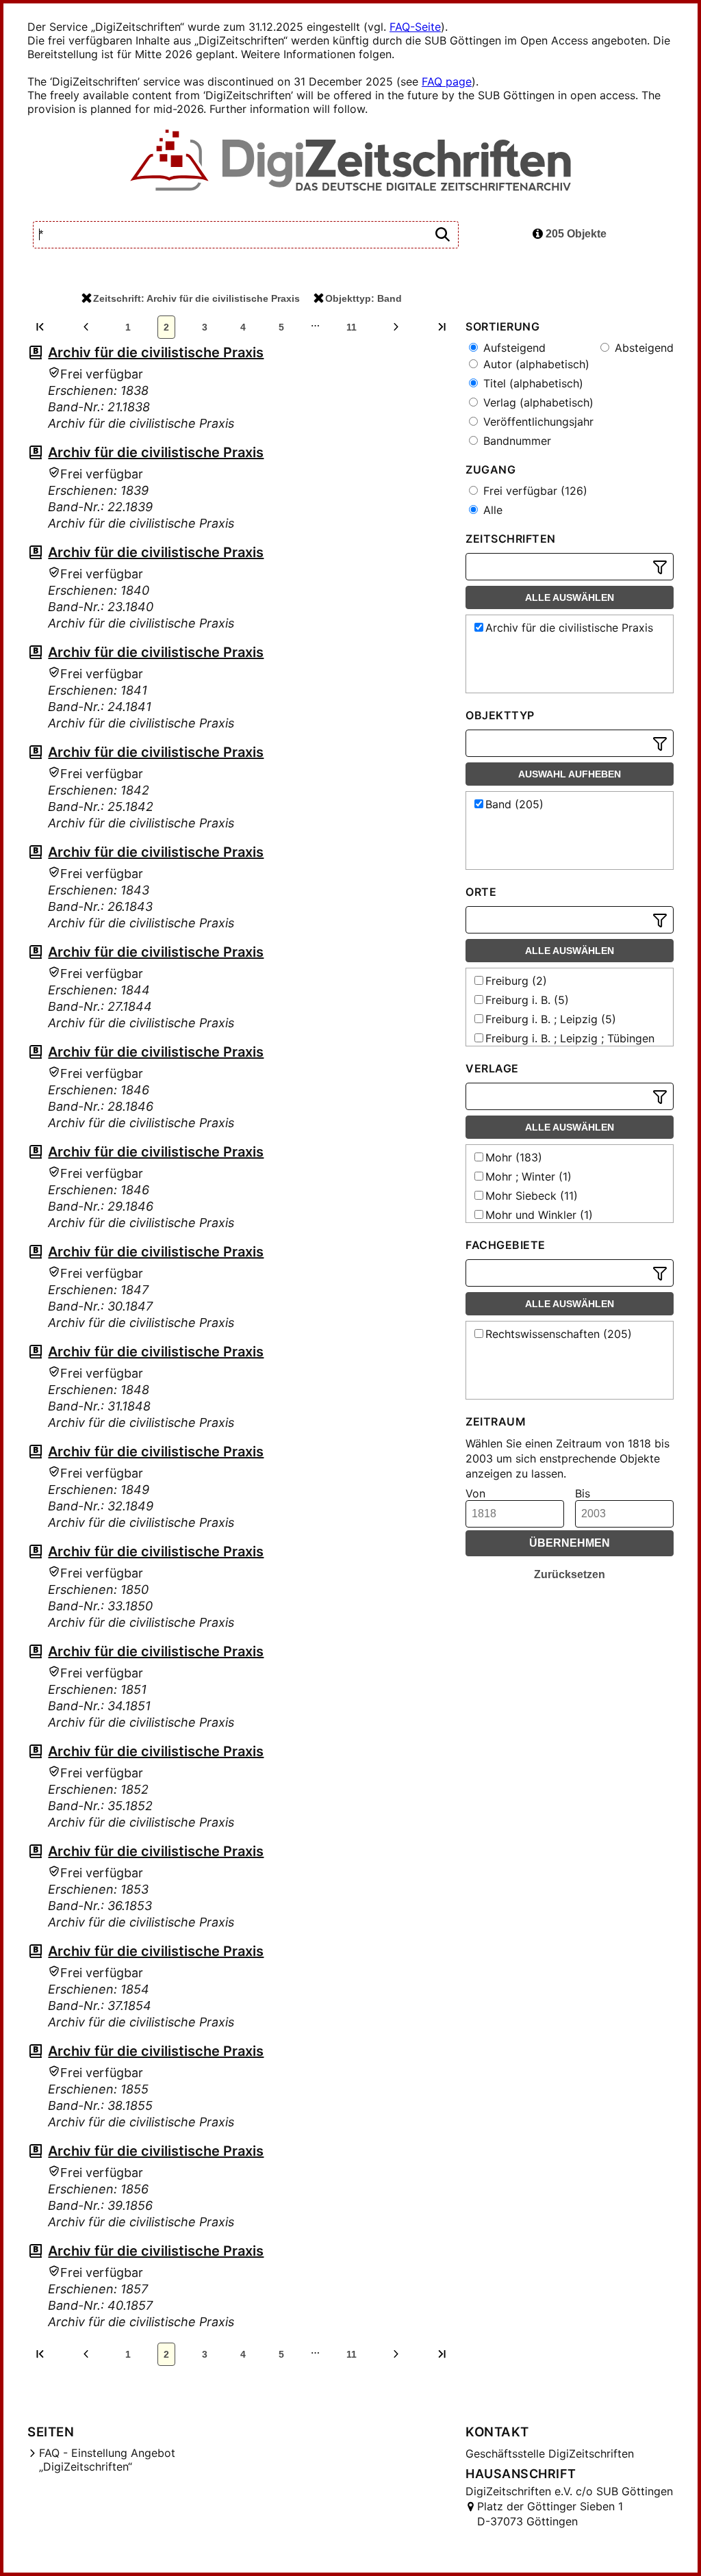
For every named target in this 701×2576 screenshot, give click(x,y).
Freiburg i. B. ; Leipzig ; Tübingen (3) (563, 1045)
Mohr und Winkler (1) (539, 1215)
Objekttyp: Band (364, 298)
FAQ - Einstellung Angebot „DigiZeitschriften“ (107, 2460)
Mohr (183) (514, 1157)
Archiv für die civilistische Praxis (156, 352)
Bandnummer (515, 441)
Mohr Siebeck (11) (532, 1196)
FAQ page (447, 81)
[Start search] (442, 235)
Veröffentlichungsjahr (537, 422)
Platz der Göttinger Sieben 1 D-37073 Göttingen (550, 2514)
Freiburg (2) (516, 981)
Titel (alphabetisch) (532, 383)
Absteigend (642, 348)
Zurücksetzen (570, 1574)
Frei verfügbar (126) (534, 491)
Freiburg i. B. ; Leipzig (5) (551, 1019)
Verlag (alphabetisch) (537, 402)
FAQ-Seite (415, 27)
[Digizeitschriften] (351, 162)
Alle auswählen (570, 597)
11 (352, 327)
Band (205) (514, 804)
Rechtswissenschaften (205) (559, 1334)
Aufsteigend (513, 348)
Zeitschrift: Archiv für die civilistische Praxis (196, 298)
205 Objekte (575, 234)
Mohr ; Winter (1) (528, 1176)
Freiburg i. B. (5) (527, 1000)
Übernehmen (570, 1543)
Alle (491, 510)
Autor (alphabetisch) (535, 364)
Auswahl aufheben (570, 774)
